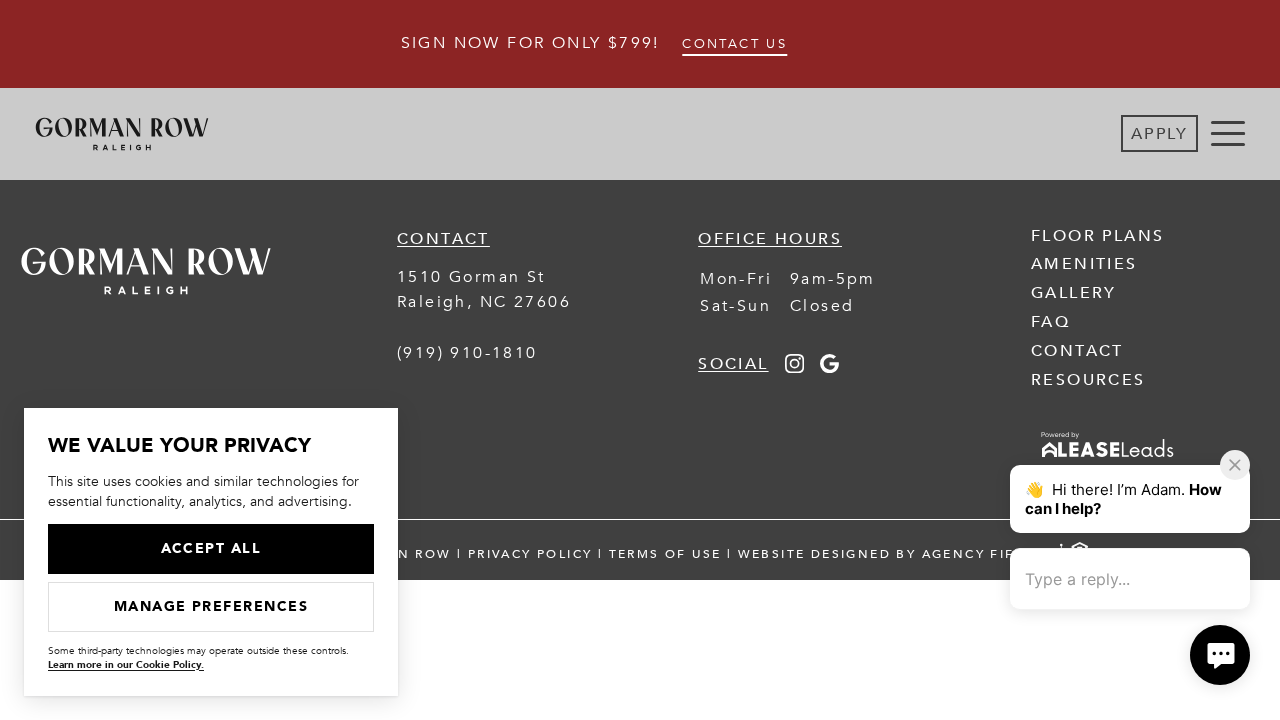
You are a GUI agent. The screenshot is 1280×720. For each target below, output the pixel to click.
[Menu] (1228, 134)
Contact (1077, 351)
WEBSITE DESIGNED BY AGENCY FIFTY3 (890, 554)
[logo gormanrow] (146, 309)
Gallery (1074, 293)
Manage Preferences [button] (211, 606)
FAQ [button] (1050, 322)
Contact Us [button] (734, 44)
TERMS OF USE (665, 554)
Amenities (1084, 264)
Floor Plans (1097, 236)
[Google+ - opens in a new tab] (829, 368)
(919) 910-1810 (467, 353)
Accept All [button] (211, 548)
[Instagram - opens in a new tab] (794, 368)
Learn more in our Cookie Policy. (126, 665)
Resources (1088, 380)
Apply (1159, 134)
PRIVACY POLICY (530, 554)
